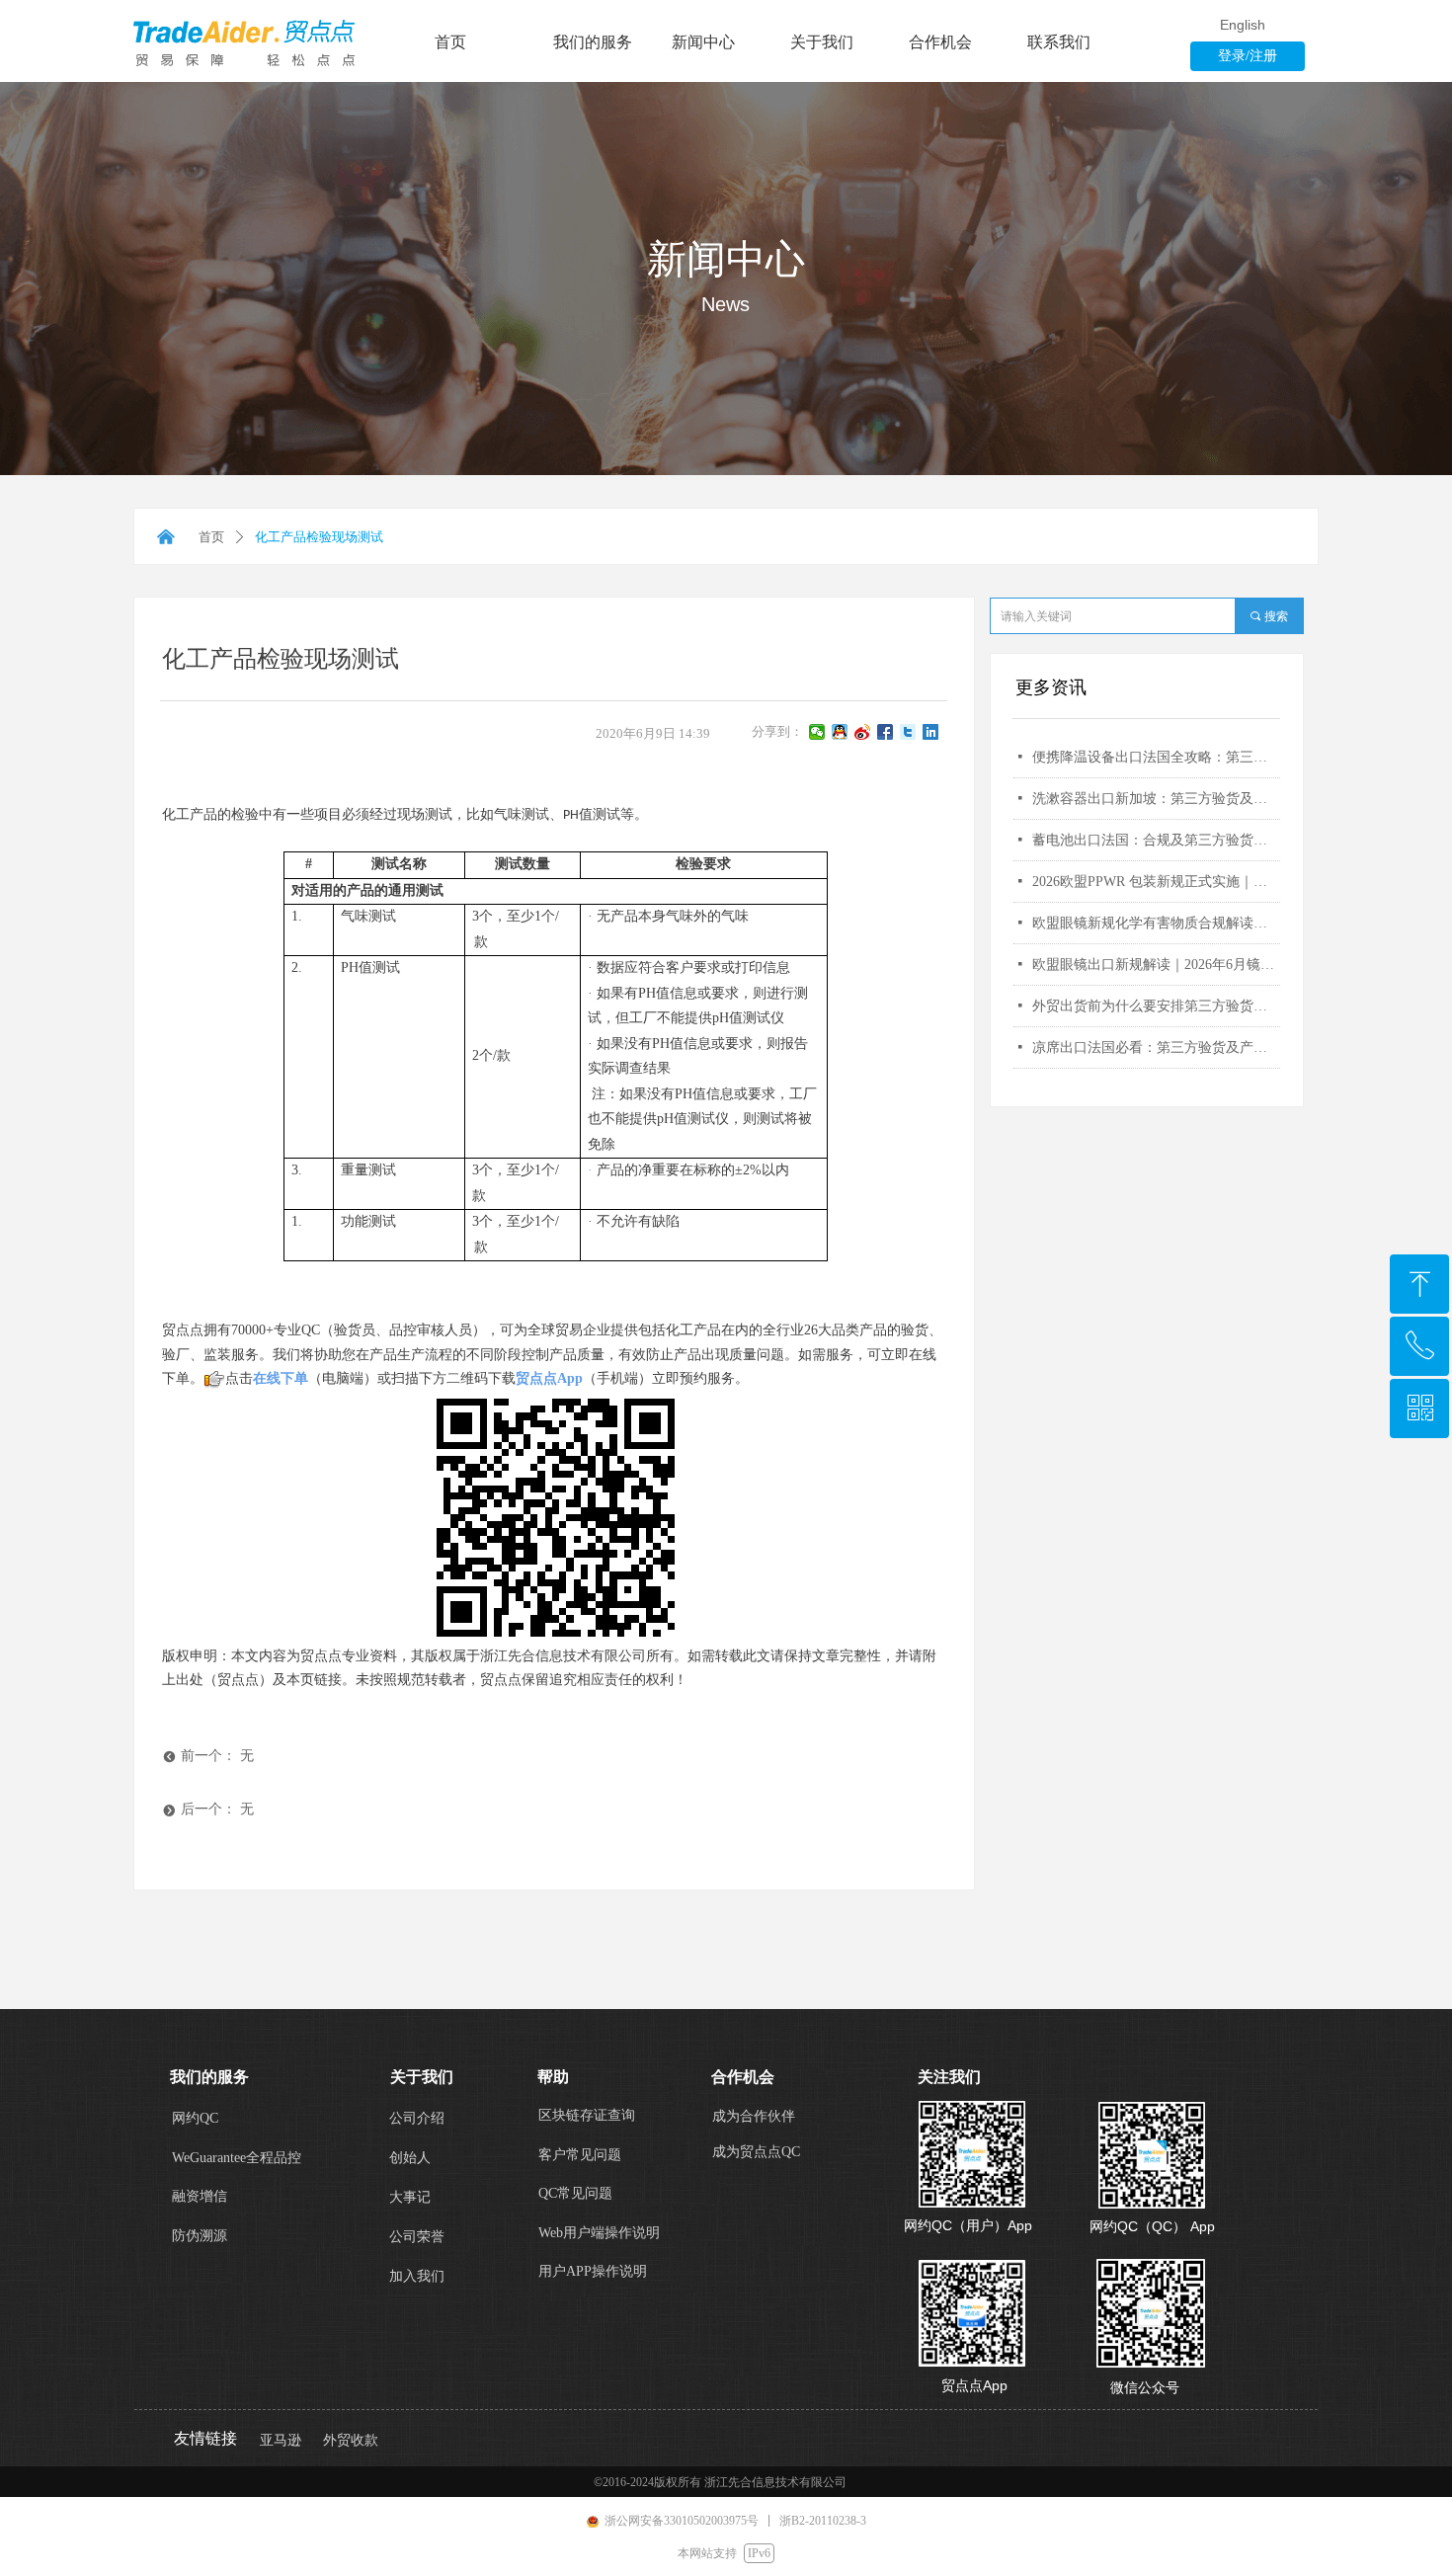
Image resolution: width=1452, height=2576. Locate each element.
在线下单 (281, 1378)
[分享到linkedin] (931, 732)
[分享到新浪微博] (863, 732)
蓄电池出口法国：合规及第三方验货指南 (1156, 840)
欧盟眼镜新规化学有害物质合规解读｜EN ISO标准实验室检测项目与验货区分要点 (1156, 923)
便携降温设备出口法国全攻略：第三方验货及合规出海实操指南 (1156, 757)
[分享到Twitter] (908, 732)
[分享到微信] (817, 732)
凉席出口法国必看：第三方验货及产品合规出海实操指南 (1156, 1047)
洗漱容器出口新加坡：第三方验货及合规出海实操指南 (1156, 799)
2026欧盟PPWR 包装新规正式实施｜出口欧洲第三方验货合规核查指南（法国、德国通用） (1156, 882)
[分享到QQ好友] (840, 732)
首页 (211, 537)
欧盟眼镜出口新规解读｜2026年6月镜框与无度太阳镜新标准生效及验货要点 (1156, 965)
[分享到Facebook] (886, 732)
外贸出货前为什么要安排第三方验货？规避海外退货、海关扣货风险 (1156, 1006)
